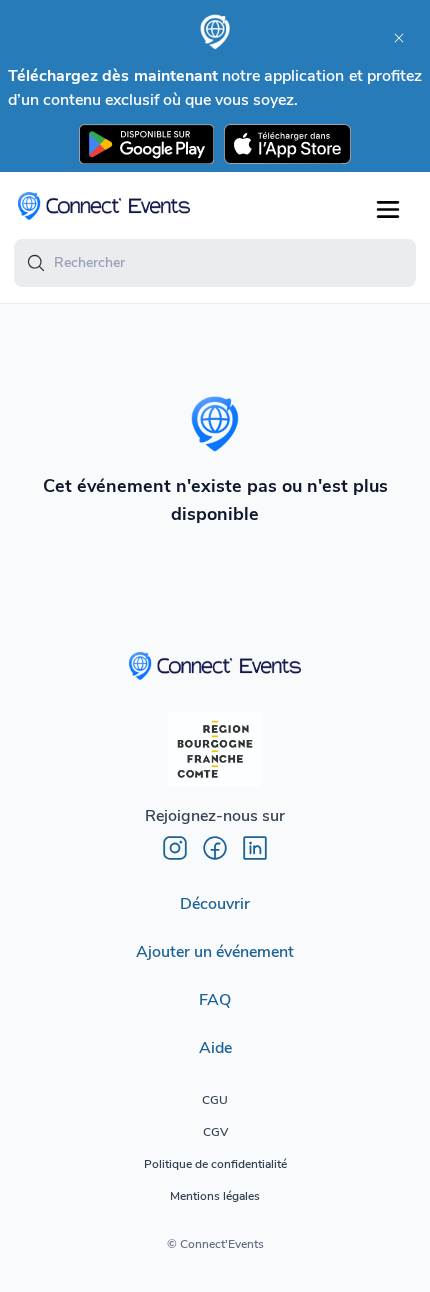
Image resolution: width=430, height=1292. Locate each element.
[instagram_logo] (175, 848)
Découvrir (215, 904)
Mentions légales (215, 1196)
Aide (215, 1048)
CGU (215, 1100)
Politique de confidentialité (215, 1164)
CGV (215, 1132)
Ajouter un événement (215, 952)
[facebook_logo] (215, 848)
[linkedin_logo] (255, 848)
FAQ (215, 1000)
